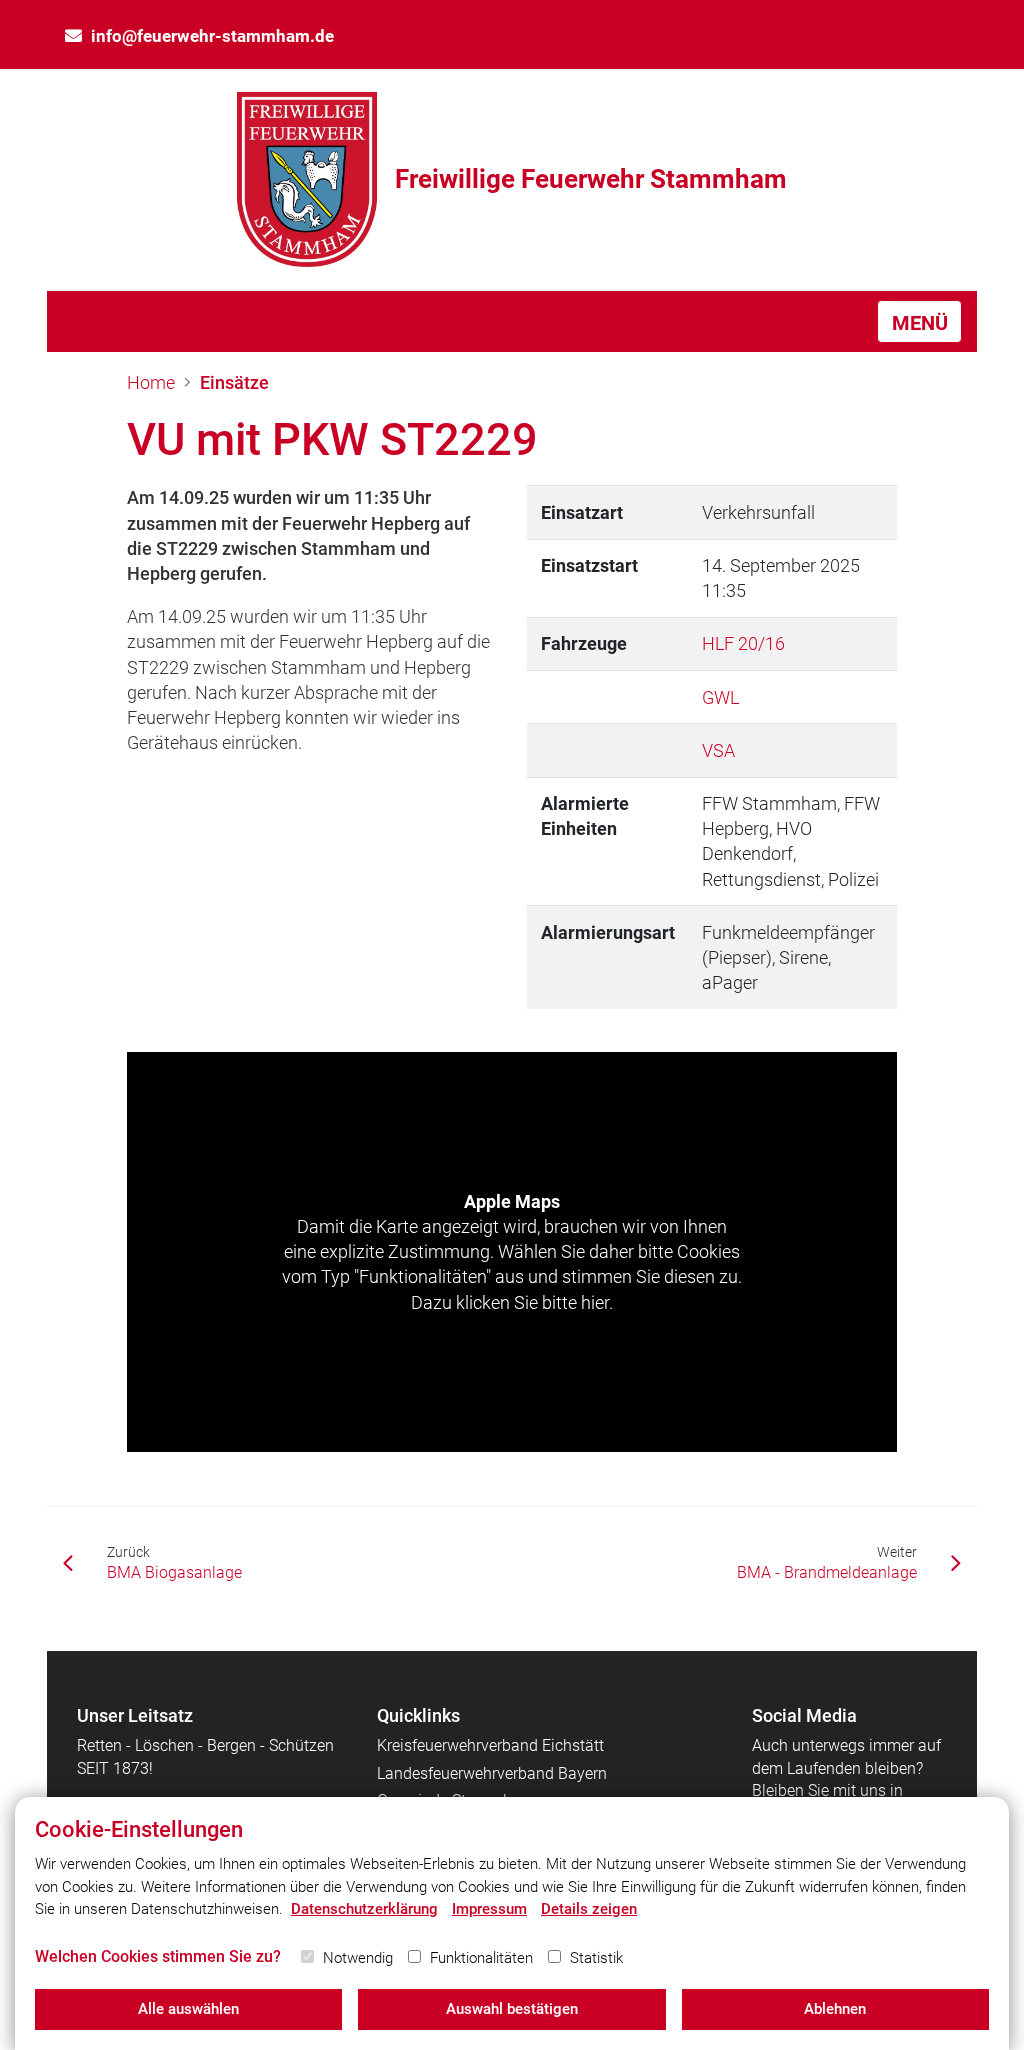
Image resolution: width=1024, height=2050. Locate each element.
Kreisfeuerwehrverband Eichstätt (490, 1745)
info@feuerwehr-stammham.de (212, 36)
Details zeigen (589, 1909)
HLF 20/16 (743, 643)
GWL (720, 697)
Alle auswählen (188, 2009)
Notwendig (358, 1958)
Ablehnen (835, 2009)
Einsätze (234, 382)
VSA (718, 750)
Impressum (489, 1909)
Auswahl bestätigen (512, 2009)
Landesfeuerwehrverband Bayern (492, 1773)
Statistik (596, 1958)
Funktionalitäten (481, 1958)
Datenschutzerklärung (364, 1909)
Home (151, 382)
